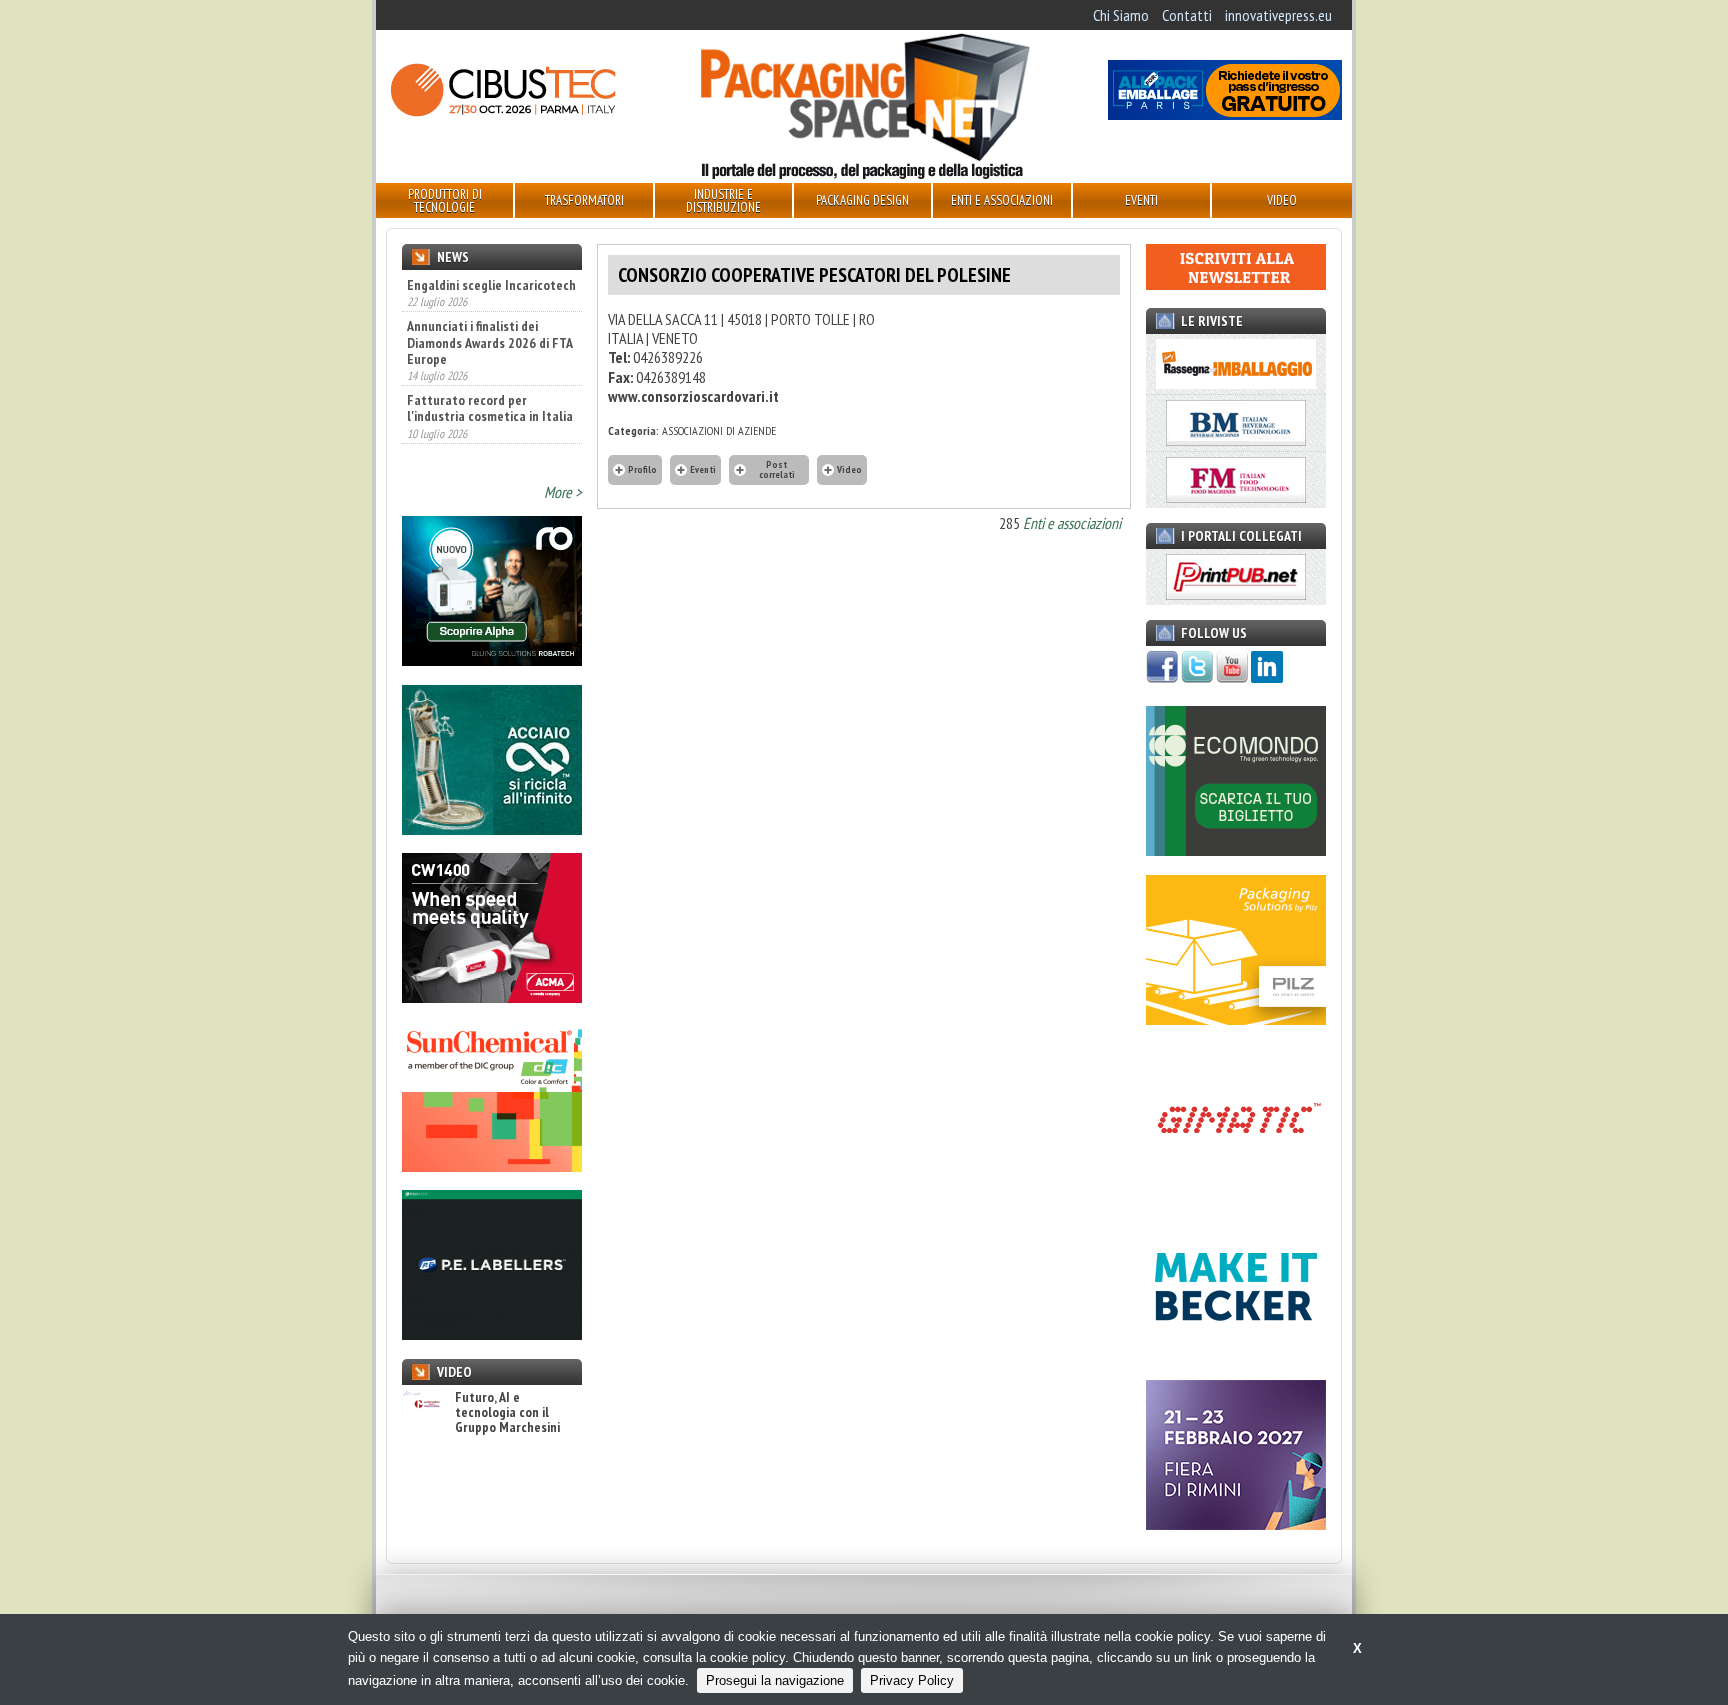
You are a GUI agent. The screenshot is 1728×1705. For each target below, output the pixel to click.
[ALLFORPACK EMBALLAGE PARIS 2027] (1225, 114)
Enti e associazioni (1072, 523)
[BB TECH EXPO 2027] (1236, 1524)
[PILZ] (1236, 1019)
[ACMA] (492, 997)
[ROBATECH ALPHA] (492, 660)
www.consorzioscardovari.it (693, 396)
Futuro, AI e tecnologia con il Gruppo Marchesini (507, 1413)
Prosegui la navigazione (775, 1680)
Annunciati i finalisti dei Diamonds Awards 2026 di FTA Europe (489, 342)
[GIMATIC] (1236, 1187)
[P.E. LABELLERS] (492, 1334)
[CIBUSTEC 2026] (503, 114)
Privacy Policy (912, 1680)
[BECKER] (1236, 1356)
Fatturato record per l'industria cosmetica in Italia (490, 408)
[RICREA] (492, 829)
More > (563, 492)
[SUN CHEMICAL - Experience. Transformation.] (492, 1166)
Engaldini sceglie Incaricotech (491, 285)
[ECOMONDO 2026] (1236, 850)
